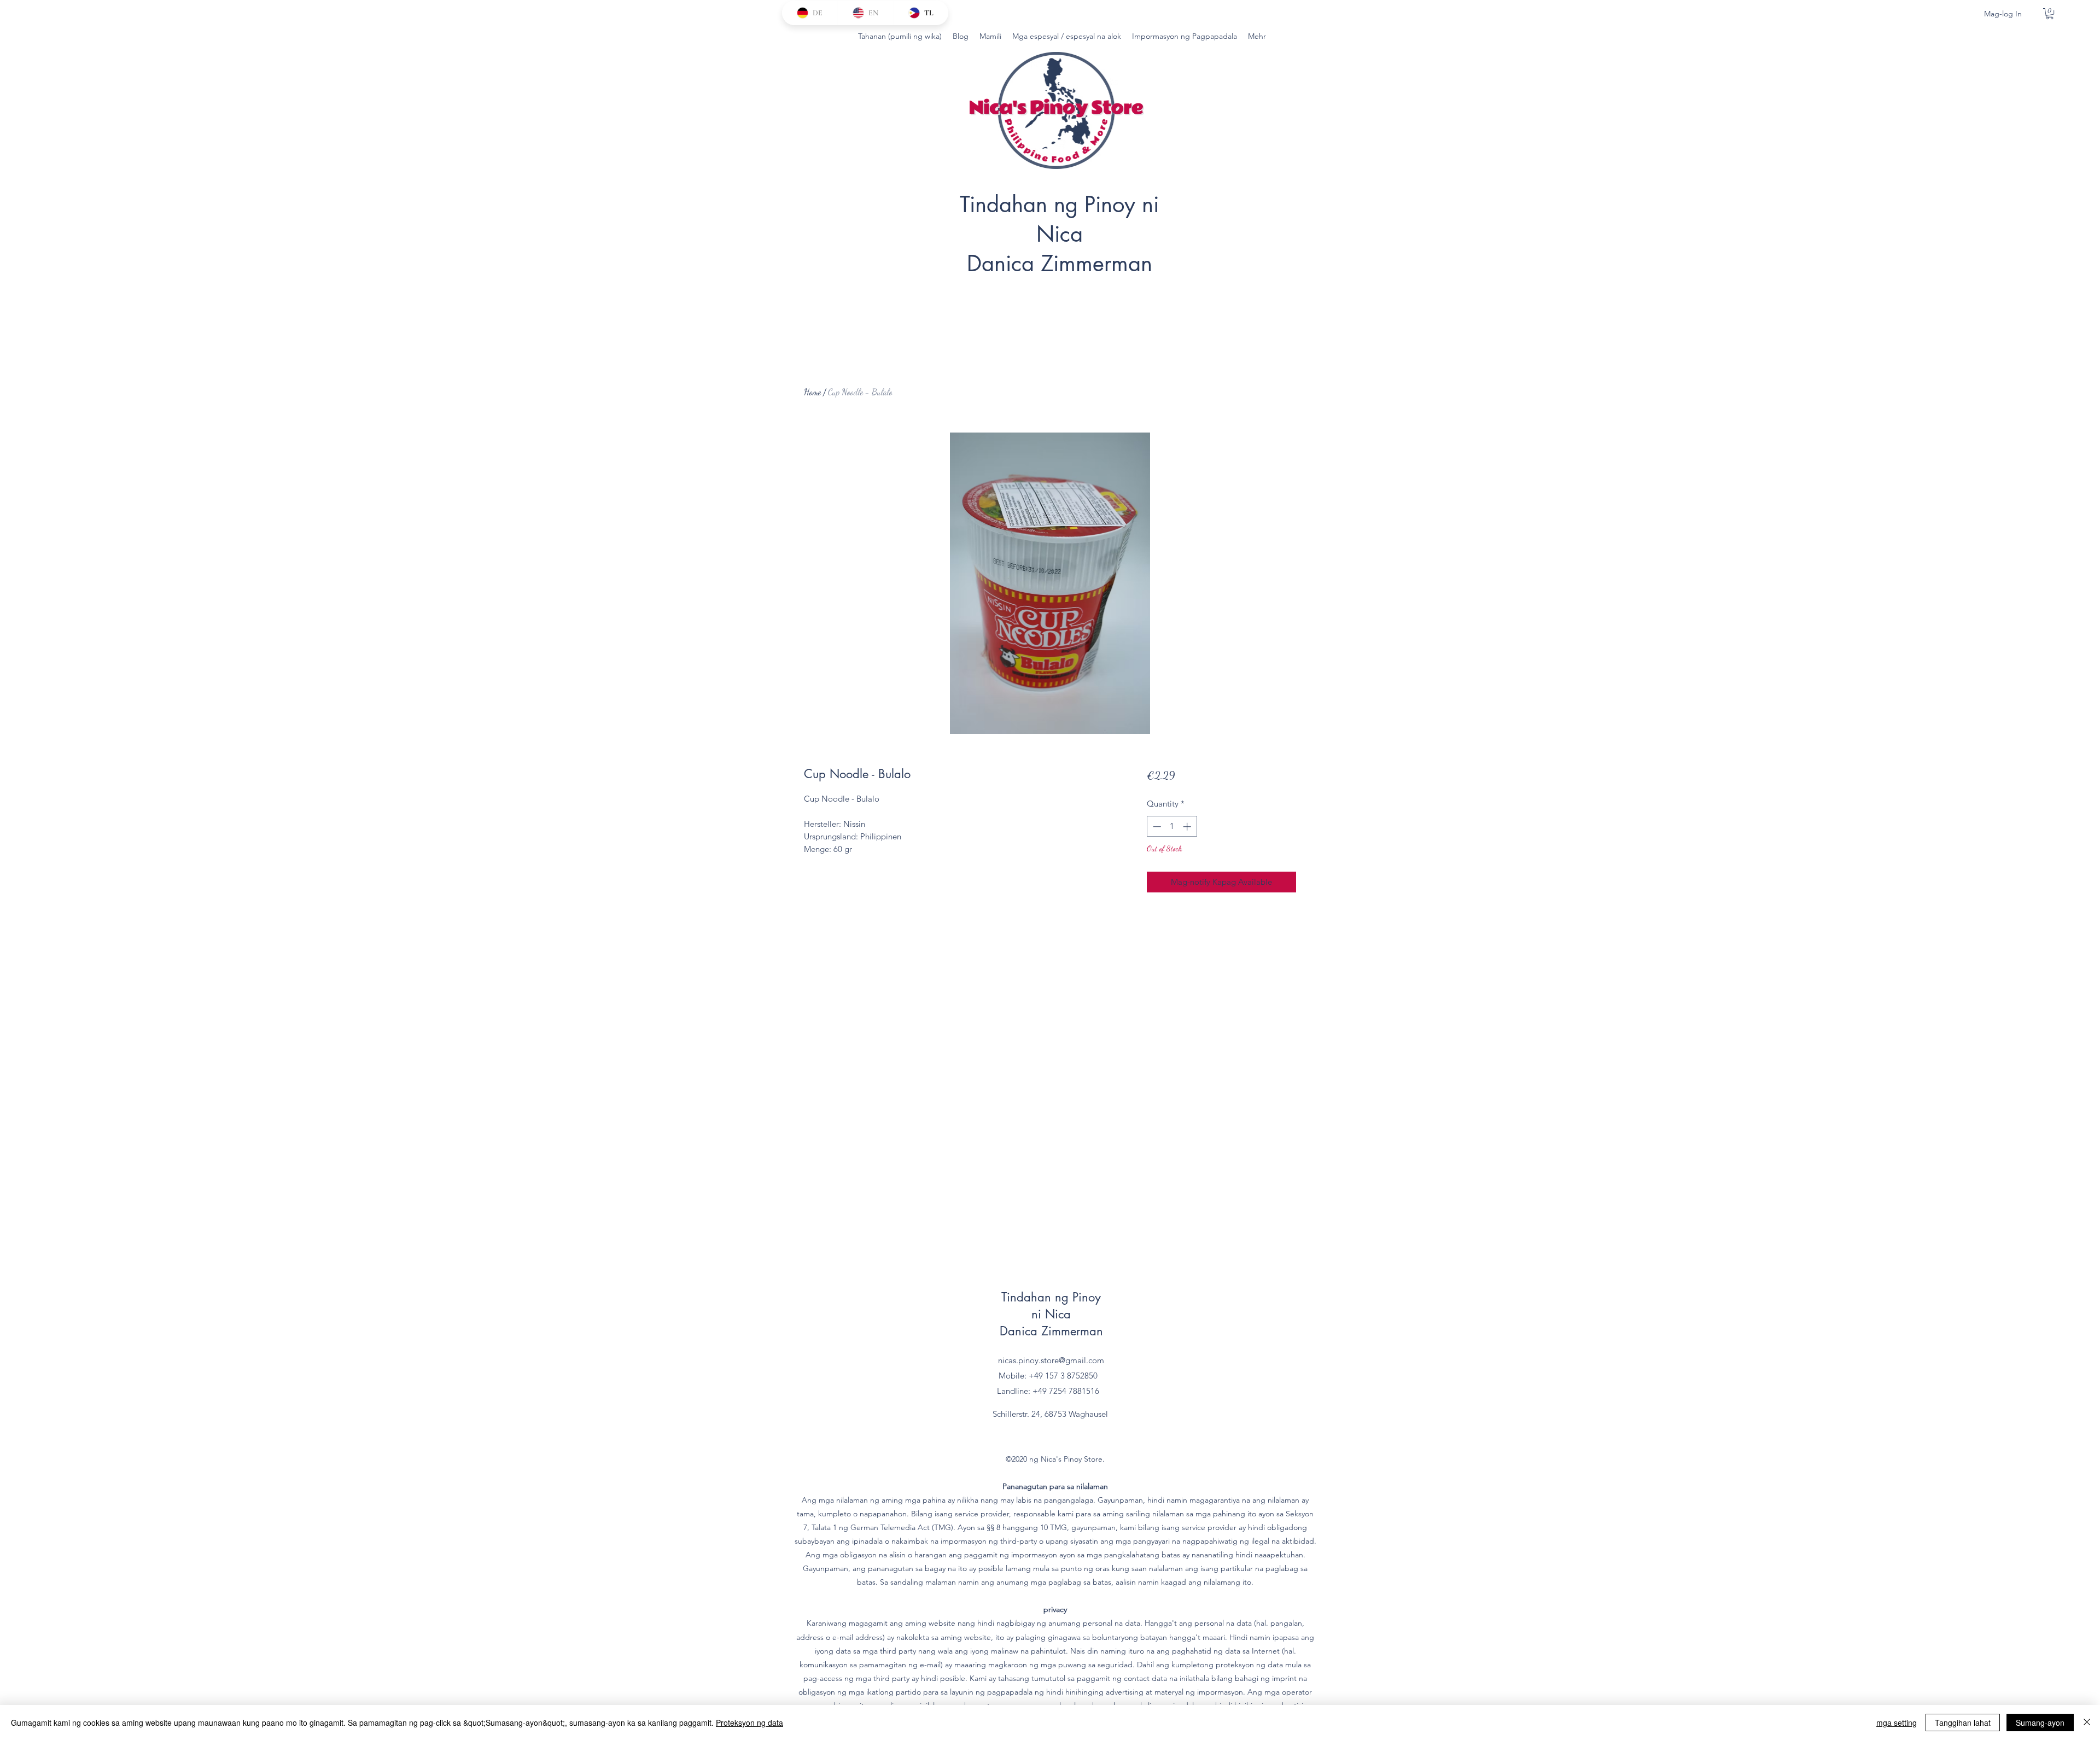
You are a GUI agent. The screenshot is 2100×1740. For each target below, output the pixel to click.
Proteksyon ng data (749, 1723)
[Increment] (1188, 827)
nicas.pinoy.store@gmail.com (1051, 1360)
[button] (2050, 14)
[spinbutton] (1172, 827)
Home (812, 392)
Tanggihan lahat (1963, 1723)
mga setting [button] (1897, 1723)
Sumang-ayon (2040, 1723)
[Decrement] (1156, 827)
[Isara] (2087, 1723)
